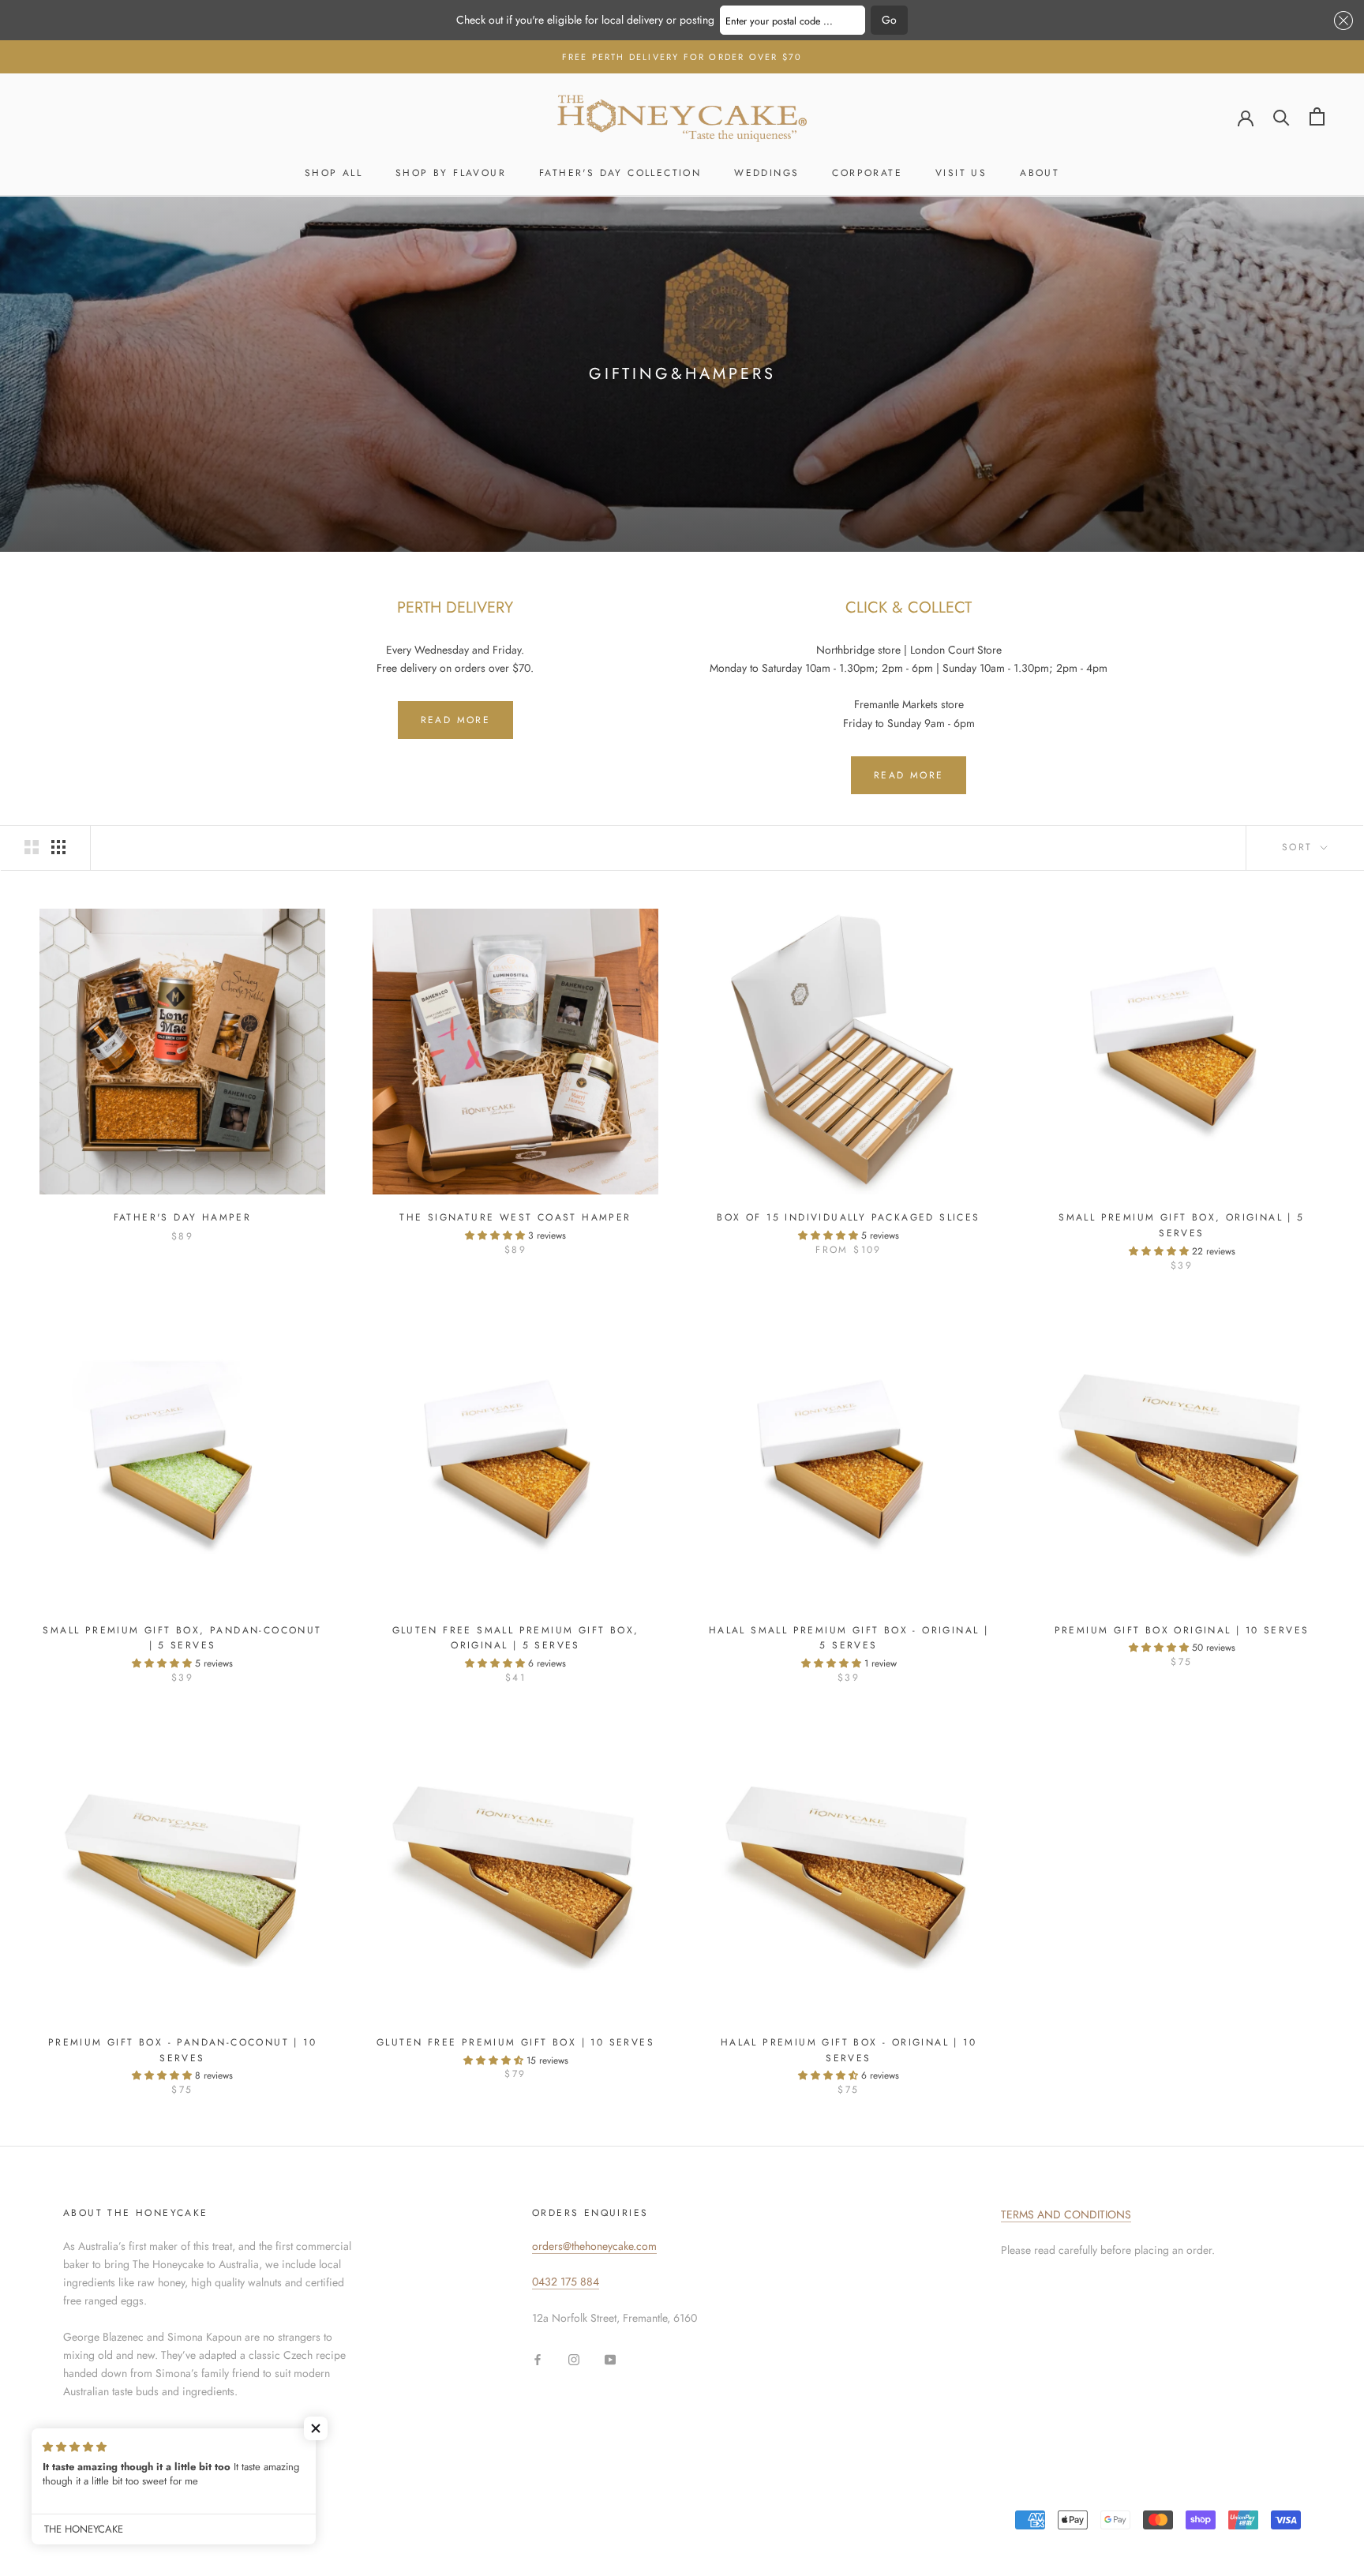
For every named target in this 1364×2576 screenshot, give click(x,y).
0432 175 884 (566, 2282)
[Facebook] (538, 2359)
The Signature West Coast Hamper (515, 1217)
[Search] (1282, 116)
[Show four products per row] (58, 847)
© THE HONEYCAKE (115, 2513)
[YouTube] (610, 2359)
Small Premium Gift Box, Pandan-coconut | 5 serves (182, 1638)
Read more (456, 720)
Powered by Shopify (218, 2533)
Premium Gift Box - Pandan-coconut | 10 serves (182, 2050)
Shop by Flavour (451, 173)
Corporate (867, 173)
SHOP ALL (334, 173)
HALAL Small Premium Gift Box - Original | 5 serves (849, 1638)
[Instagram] (574, 2359)
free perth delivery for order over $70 (682, 57)
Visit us (961, 173)
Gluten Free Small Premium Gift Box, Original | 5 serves (516, 1638)
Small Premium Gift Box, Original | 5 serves (1181, 1225)
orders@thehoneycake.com (594, 2246)
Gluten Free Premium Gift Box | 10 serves (515, 2042)
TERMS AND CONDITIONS (1066, 2214)
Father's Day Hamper (183, 1217)
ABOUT (1040, 173)
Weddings (766, 173)
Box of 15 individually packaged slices (848, 1217)
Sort (1300, 847)
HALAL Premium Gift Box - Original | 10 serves (849, 2050)
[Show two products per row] (32, 847)
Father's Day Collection (620, 173)
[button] (1341, 21)
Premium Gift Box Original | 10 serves (1182, 1630)
